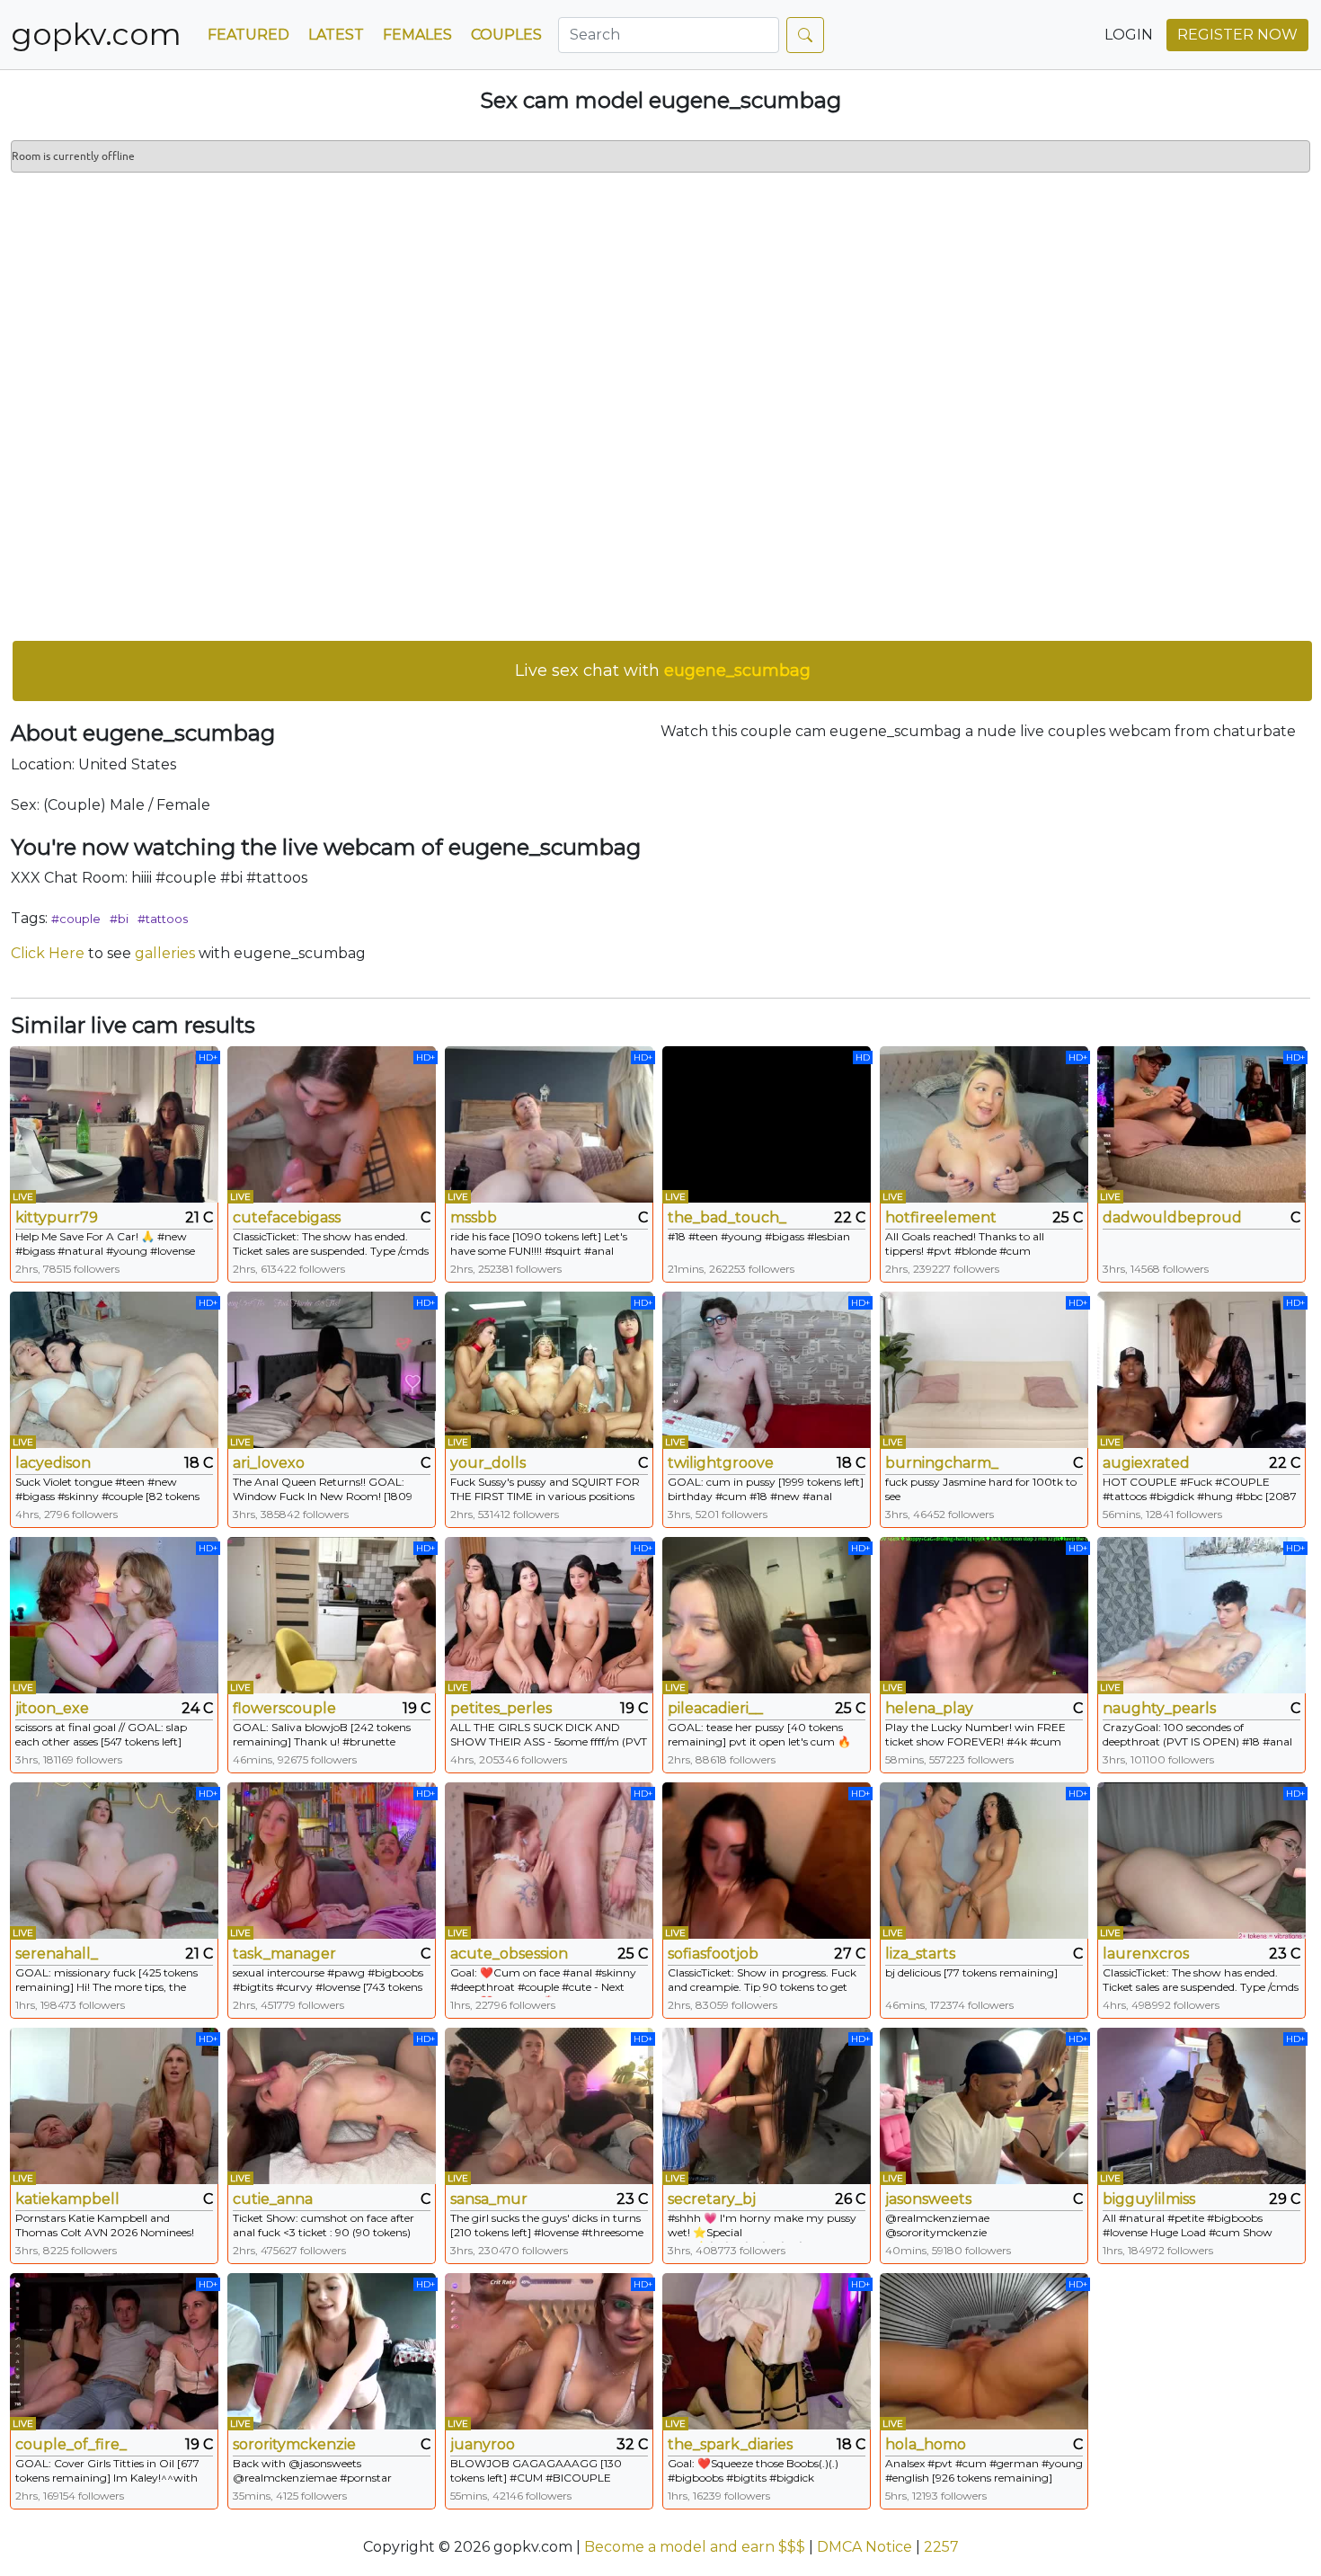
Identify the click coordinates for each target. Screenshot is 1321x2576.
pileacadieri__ (715, 1708)
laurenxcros (1146, 1954)
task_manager (284, 1954)
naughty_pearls (1159, 1708)
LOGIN (1129, 35)
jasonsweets (928, 2199)
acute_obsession (509, 1954)
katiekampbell (67, 2199)
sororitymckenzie (294, 2444)
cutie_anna (273, 2199)
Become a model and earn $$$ (695, 2547)
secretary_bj (712, 2199)
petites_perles (501, 1708)
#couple (76, 919)
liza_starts (920, 1954)
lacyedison (53, 1463)
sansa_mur (489, 2199)
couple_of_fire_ (71, 2444)
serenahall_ (57, 1954)
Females (417, 35)
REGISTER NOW (1237, 35)
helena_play (929, 1708)
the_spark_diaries (730, 2444)
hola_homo (926, 2444)
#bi (119, 919)
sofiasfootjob (713, 1954)
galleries (165, 953)
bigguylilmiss (1149, 2199)
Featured (248, 35)
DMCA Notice (864, 2547)
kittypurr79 (57, 1217)
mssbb (474, 1217)
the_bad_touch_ (727, 1217)
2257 (941, 2547)
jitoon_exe (52, 1708)
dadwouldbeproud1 (1172, 1217)
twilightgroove (721, 1463)
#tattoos (163, 919)
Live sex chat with (663, 671)
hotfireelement (941, 1217)
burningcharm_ (942, 1463)
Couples (506, 35)
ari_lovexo (269, 1463)
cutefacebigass (287, 1217)
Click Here (48, 953)
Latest (336, 35)
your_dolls (488, 1463)
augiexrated (1146, 1463)
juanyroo (483, 2444)
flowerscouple (284, 1708)
